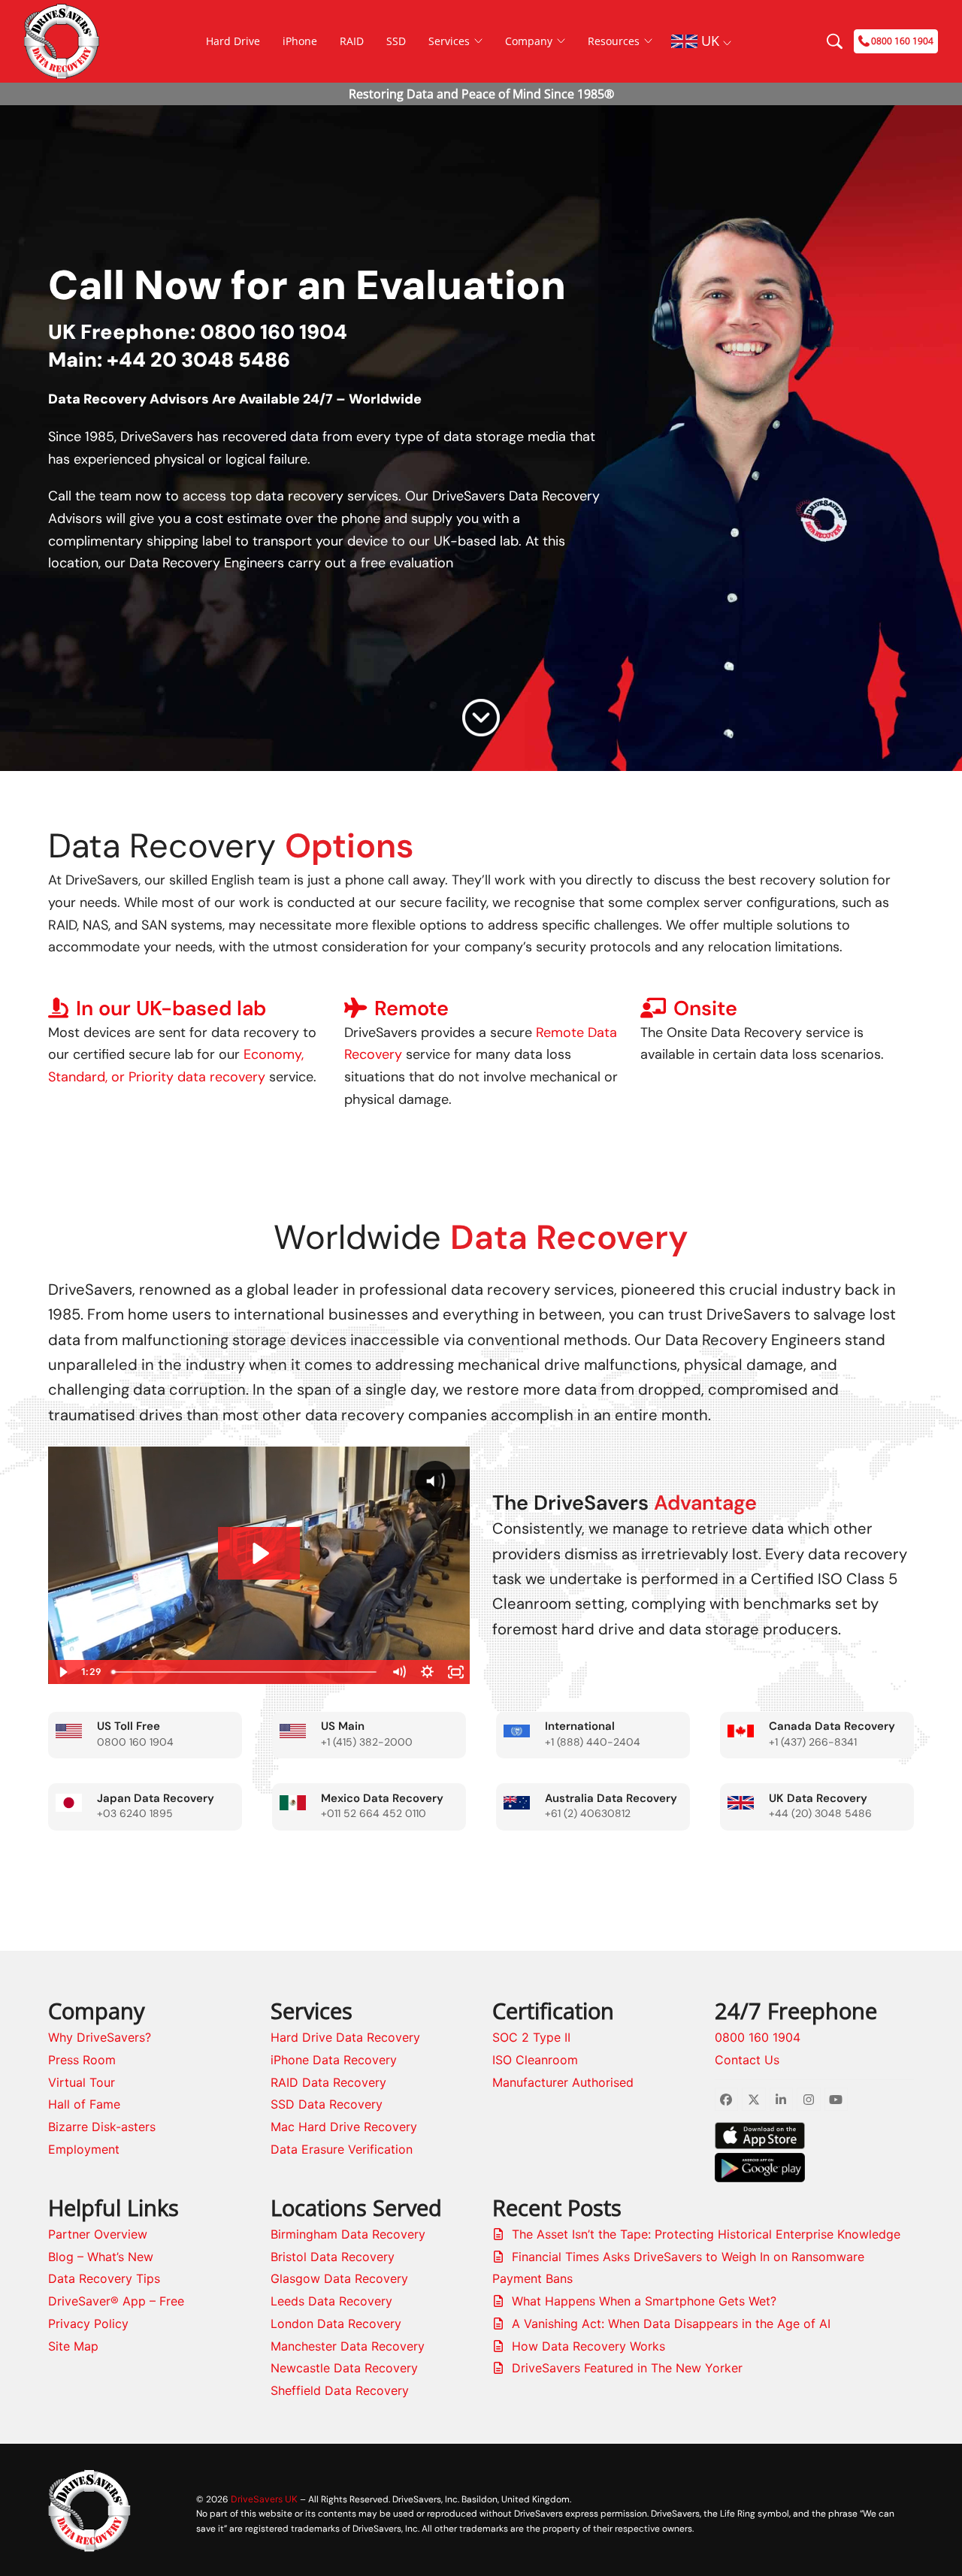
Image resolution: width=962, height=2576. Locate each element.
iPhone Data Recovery (334, 2060)
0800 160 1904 (758, 2037)
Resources (614, 41)
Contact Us (747, 2060)
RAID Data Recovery (328, 2082)
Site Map (73, 2346)
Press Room (82, 2060)
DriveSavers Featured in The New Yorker (627, 2368)
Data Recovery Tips (104, 2278)
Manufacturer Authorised (563, 2082)
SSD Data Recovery (327, 2104)
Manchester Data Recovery (348, 2346)
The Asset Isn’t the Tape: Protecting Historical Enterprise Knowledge (706, 2234)
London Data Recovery (336, 2324)
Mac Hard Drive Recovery (344, 2127)
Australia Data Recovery (611, 1798)
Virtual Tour (82, 2082)
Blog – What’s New (101, 2257)
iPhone (300, 41)
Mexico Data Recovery (382, 1798)
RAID (352, 41)
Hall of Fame (84, 2104)
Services (449, 41)
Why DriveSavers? (100, 2037)
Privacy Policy (88, 2324)
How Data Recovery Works (588, 2346)
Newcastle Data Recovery (344, 2368)
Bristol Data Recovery (333, 2257)
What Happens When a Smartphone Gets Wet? (644, 2301)
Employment (84, 2149)
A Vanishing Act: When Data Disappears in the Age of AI (671, 2324)
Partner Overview (98, 2234)
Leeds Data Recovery (331, 2301)
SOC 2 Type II (531, 2037)
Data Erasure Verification (342, 2149)
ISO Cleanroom (535, 2060)
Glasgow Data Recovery (339, 2278)
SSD (396, 41)
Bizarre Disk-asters (102, 2127)
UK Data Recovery (818, 1798)
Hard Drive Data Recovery (345, 2037)
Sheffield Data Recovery (340, 2390)
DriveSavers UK (264, 2499)
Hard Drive (233, 41)
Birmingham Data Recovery (348, 2234)
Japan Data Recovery (156, 1798)
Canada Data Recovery (832, 1726)
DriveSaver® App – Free (116, 2301)
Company (529, 41)
